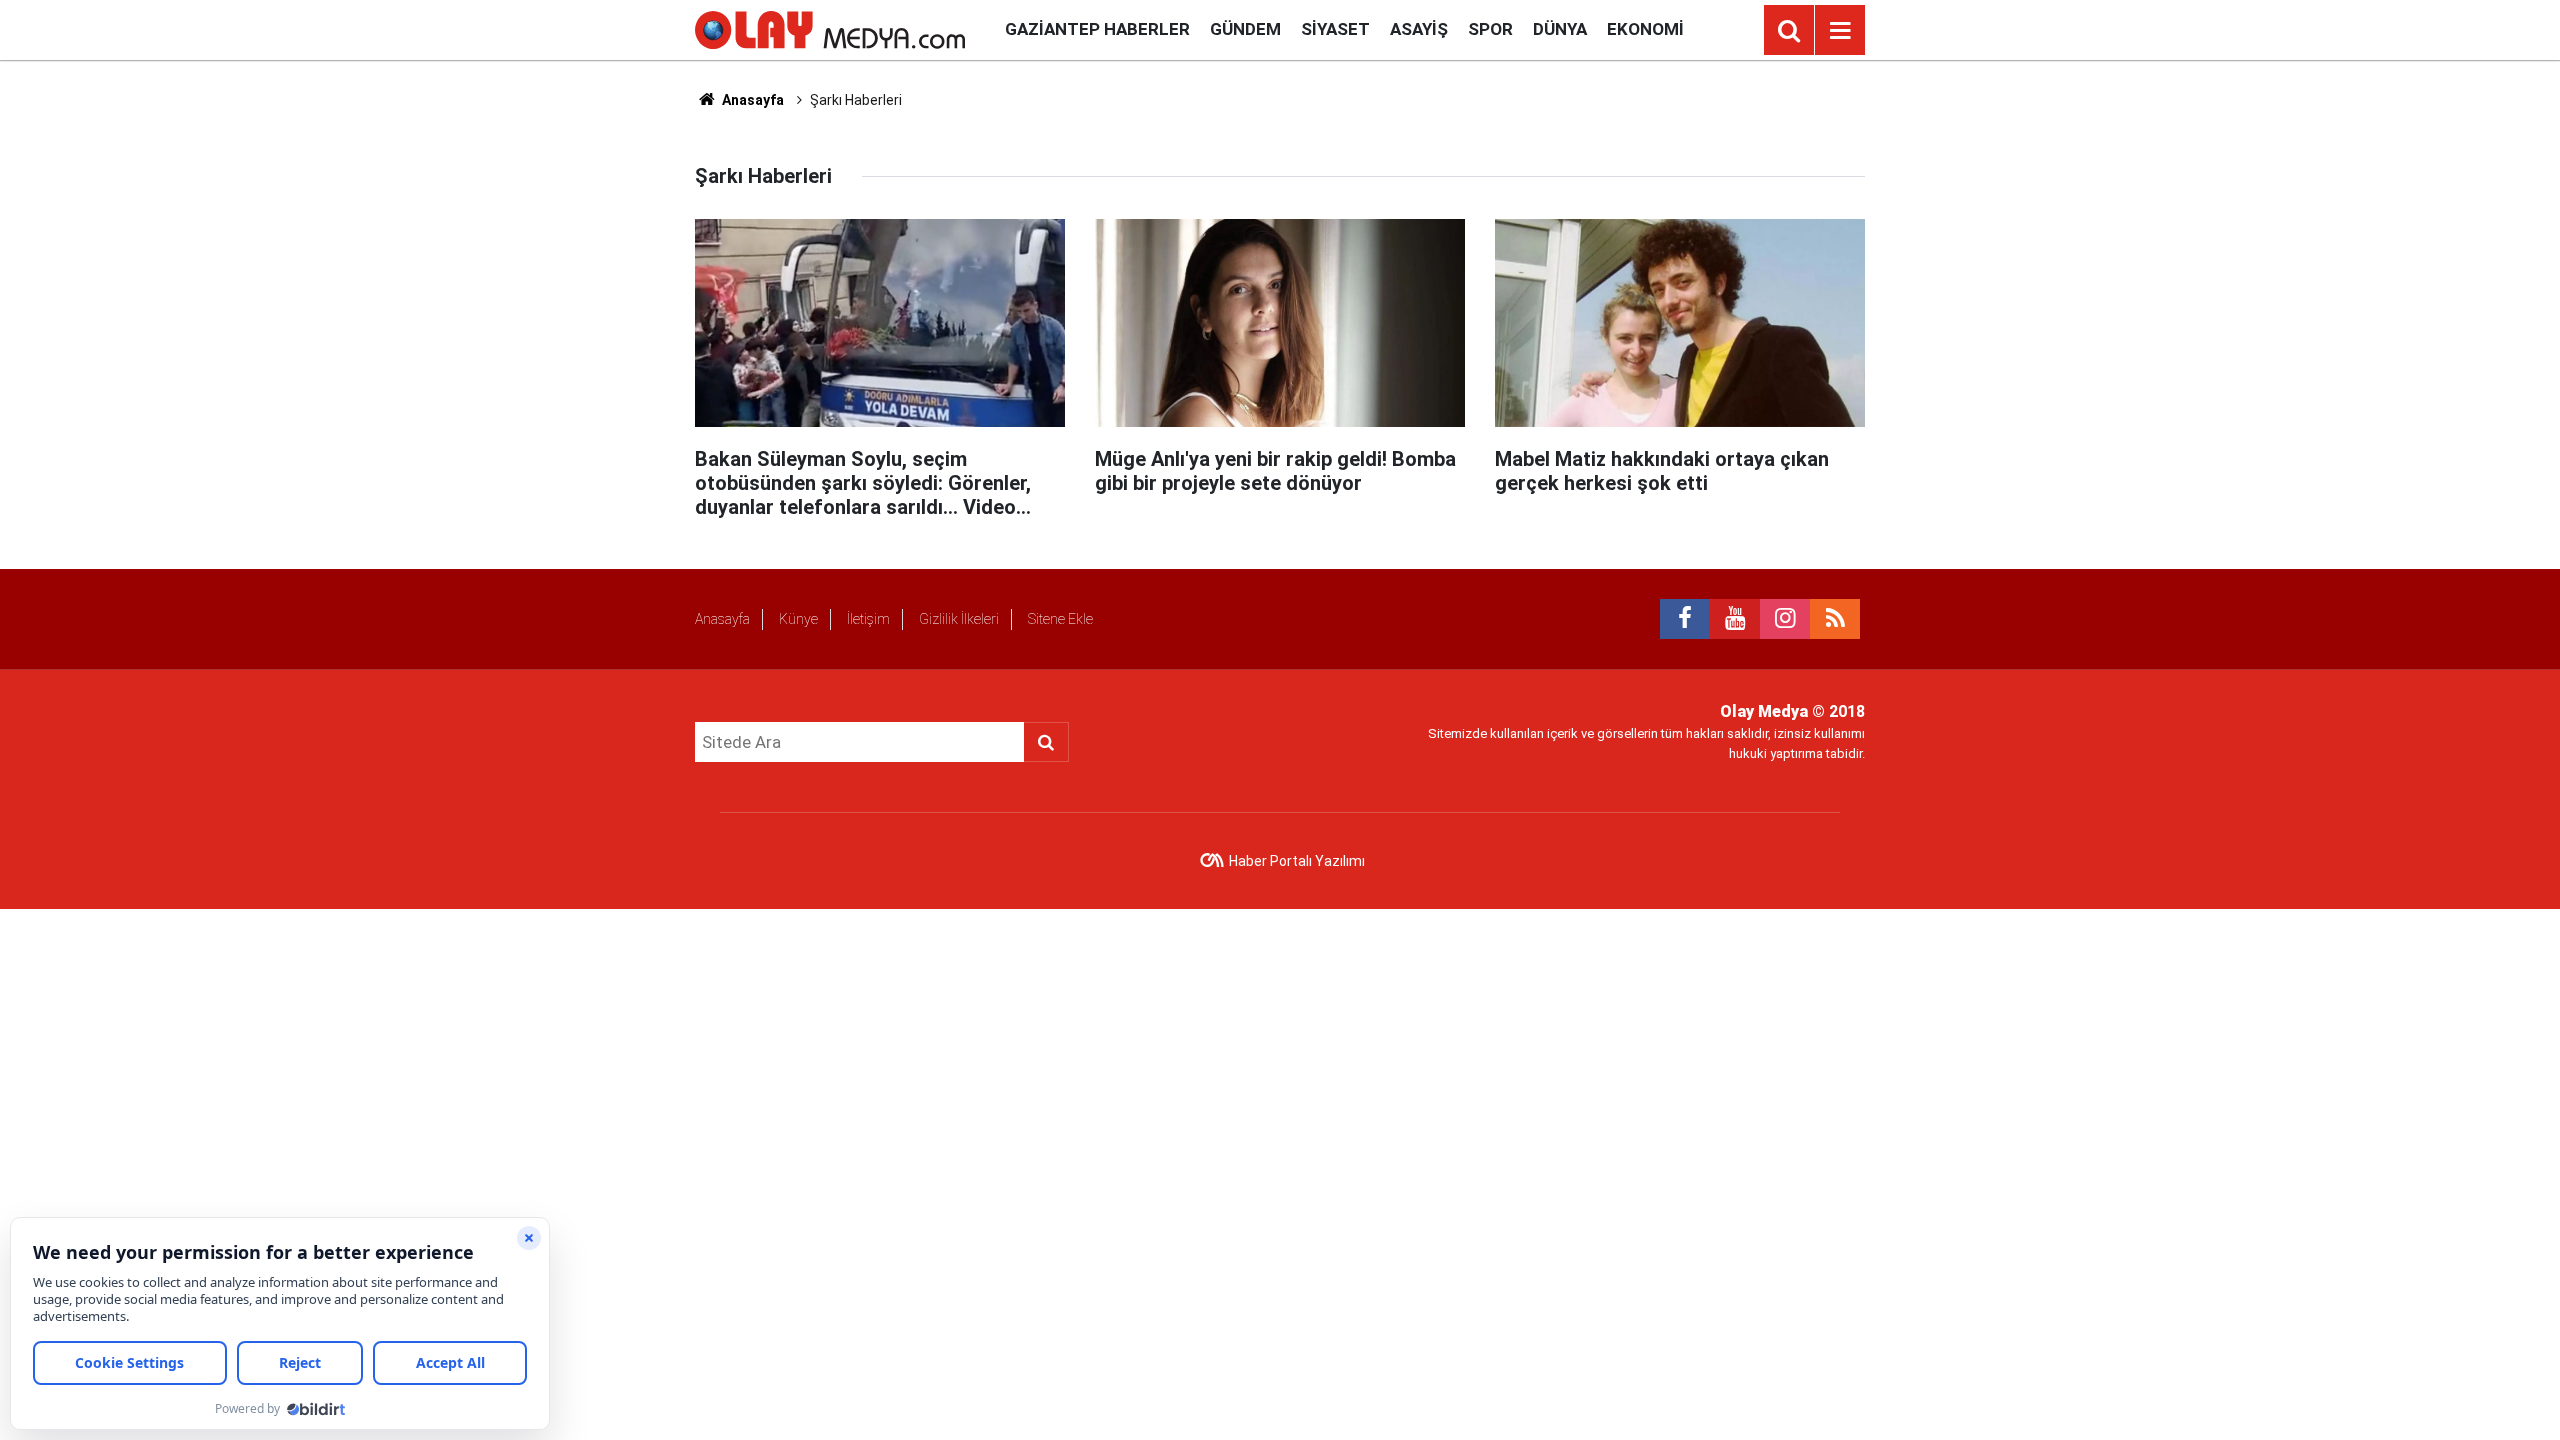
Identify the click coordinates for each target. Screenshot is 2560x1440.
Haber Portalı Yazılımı (1297, 861)
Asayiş (1419, 29)
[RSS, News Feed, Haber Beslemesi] (1835, 619)
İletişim (868, 619)
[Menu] (1840, 31)
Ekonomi (1645, 29)
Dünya (1560, 29)
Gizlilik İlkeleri (959, 619)
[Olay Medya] (830, 28)
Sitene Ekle (1060, 619)
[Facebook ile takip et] (1685, 619)
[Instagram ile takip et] (1785, 619)
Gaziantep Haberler (1097, 29)
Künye (798, 619)
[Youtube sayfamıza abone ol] (1735, 619)
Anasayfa (751, 100)
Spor (1490, 29)
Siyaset (1335, 29)
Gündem (1245, 29)
